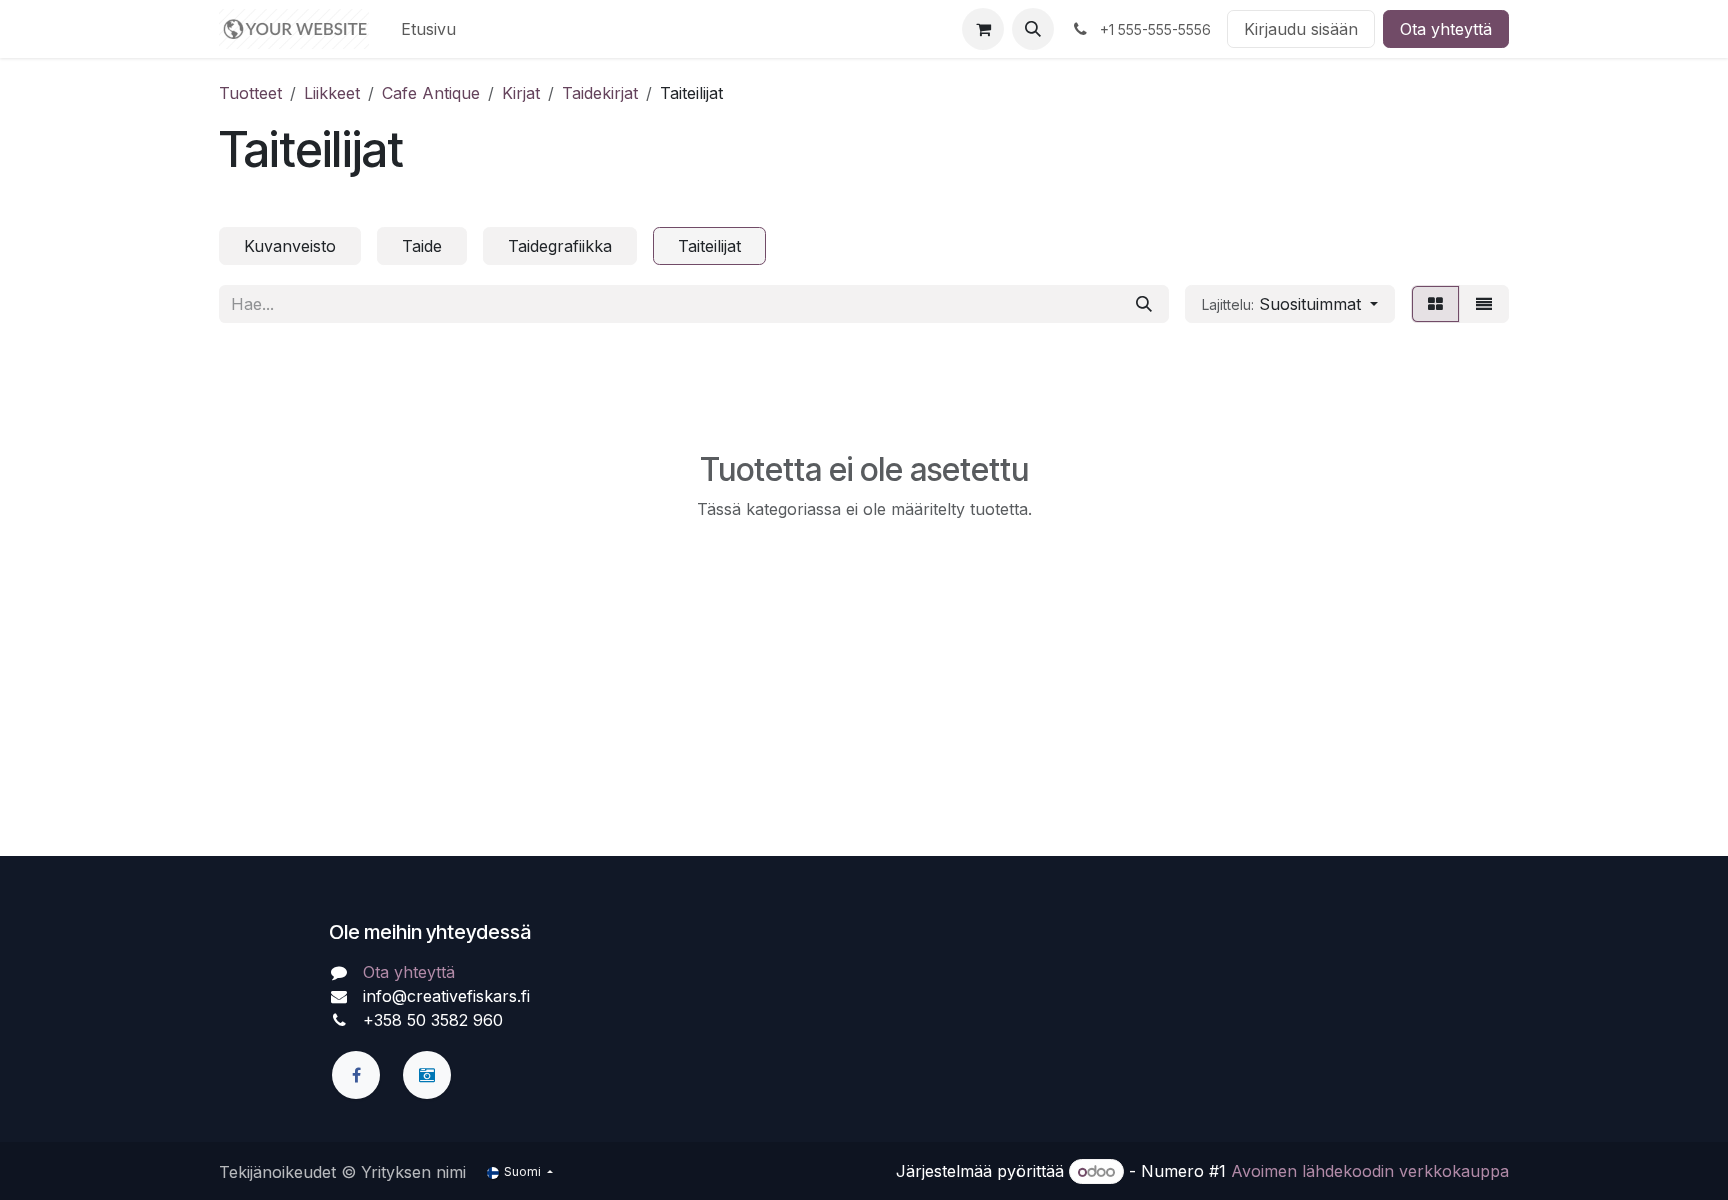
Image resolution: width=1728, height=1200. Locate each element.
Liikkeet (332, 93)
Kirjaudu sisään (1301, 29)
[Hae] (1144, 304)
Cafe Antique (431, 93)
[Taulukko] (1435, 304)
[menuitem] (428, 29)
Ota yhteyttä (1446, 29)
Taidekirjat (600, 93)
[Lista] (1484, 304)
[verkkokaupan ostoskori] (983, 29)
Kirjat (521, 93)
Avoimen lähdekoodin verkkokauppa (1370, 1171)
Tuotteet (250, 93)
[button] (1033, 29)
